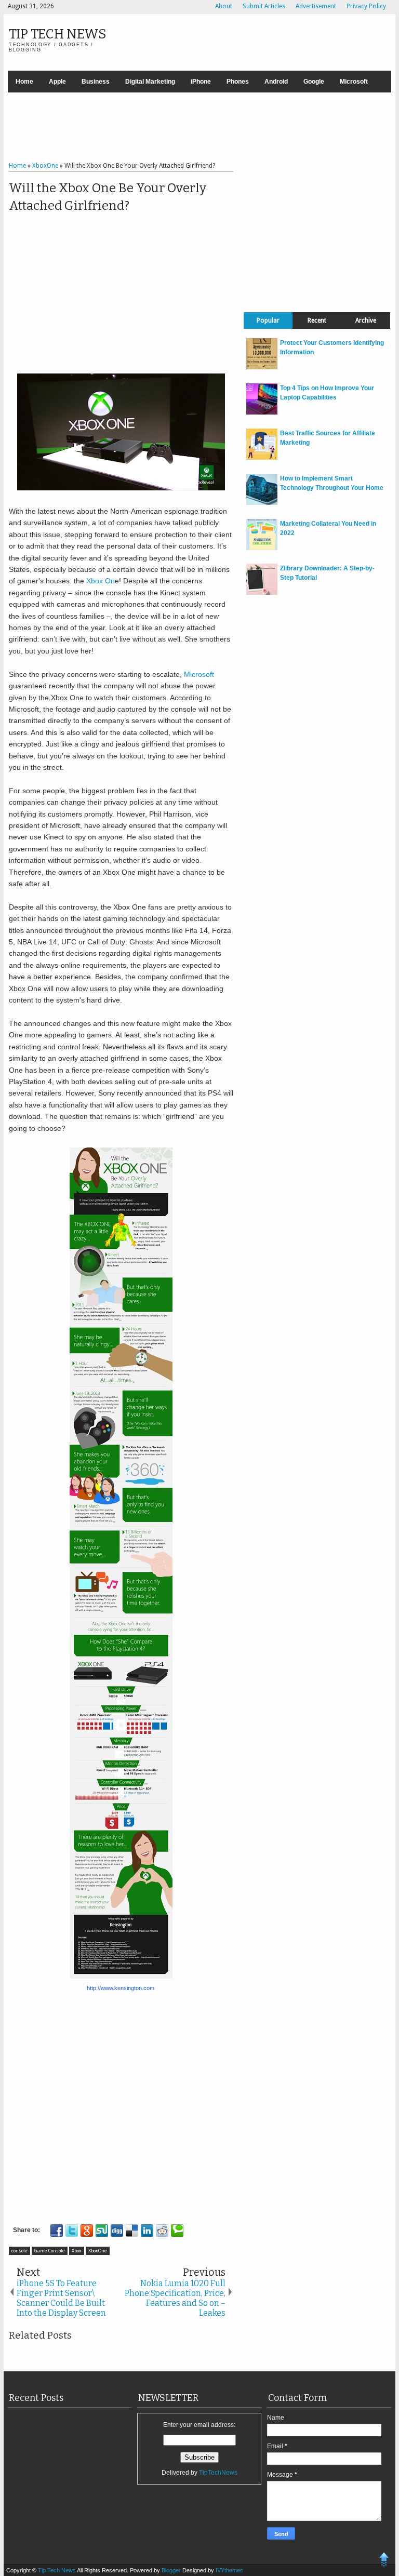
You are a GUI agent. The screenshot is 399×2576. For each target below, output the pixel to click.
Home (24, 82)
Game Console (50, 2251)
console (19, 2251)
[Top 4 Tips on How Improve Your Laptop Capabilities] (262, 412)
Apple (57, 82)
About (224, 6)
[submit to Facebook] (57, 2231)
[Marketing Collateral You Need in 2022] (262, 548)
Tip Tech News (58, 34)
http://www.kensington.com (121, 1988)
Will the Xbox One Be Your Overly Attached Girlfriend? (108, 197)
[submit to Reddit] (162, 2231)
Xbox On (101, 581)
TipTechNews (218, 2473)
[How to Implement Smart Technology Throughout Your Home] (262, 503)
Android (276, 82)
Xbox (77, 2251)
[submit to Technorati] (177, 2231)
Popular (268, 321)
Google (314, 82)
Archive (366, 321)
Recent (317, 321)
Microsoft (354, 82)
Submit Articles (264, 6)
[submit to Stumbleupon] (102, 2231)
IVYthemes (229, 2570)
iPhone (201, 82)
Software (29, 103)
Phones (238, 82)
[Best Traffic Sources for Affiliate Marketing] (262, 458)
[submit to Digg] (117, 2231)
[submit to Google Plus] (87, 2231)
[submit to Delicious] (132, 2231)
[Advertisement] (199, 128)
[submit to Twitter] (72, 2231)
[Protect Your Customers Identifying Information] (262, 367)
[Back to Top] (384, 2561)
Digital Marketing (150, 82)
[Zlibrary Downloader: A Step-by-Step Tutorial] (262, 593)
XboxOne (98, 2251)
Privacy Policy (366, 6)
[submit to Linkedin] (147, 2231)
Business (96, 82)
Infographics (76, 103)
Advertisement (316, 6)
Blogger (172, 2570)
